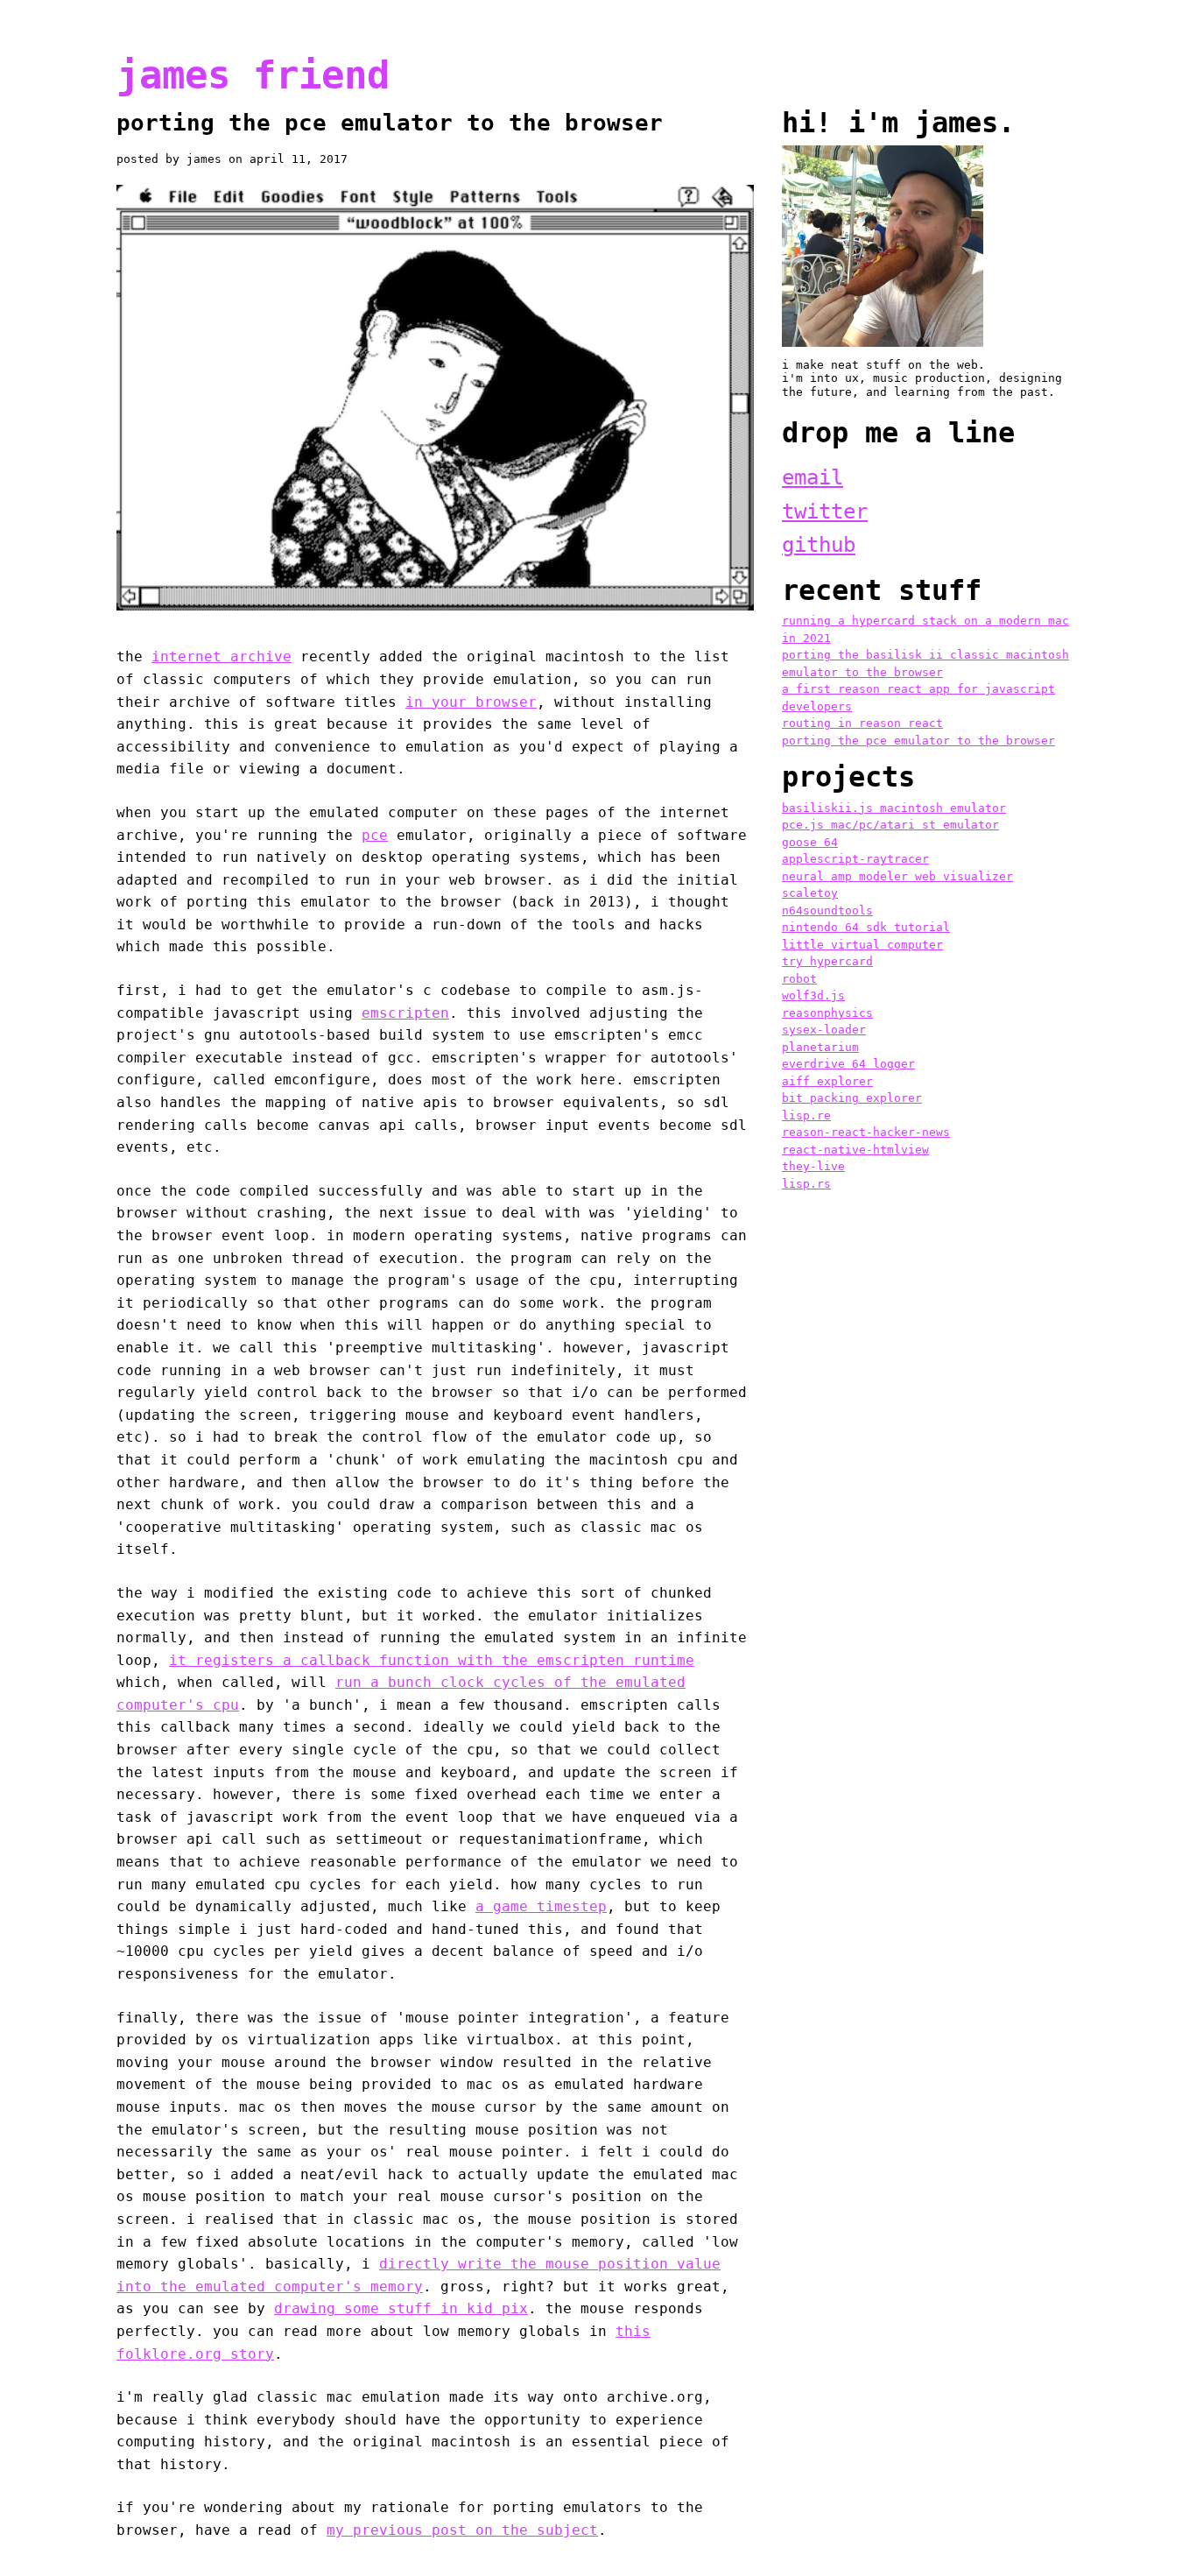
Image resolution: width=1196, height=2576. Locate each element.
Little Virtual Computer (862, 945)
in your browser (471, 702)
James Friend (253, 75)
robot (799, 979)
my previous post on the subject (462, 2530)
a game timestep (541, 1906)
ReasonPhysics (827, 1013)
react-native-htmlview (855, 1150)
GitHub (819, 545)
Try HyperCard (827, 961)
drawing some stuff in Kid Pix (401, 2308)
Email (813, 477)
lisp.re (806, 1115)
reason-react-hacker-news (866, 1132)
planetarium (820, 1047)
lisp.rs (806, 1184)
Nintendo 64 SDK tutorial (866, 927)
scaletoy (810, 893)
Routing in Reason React (862, 723)
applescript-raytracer (855, 859)
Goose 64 (810, 842)
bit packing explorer (852, 1098)
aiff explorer (827, 1081)
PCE (375, 835)
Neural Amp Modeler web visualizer (897, 876)
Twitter (825, 512)
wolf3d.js (813, 995)
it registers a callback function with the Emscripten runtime (432, 1660)
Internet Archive (222, 656)
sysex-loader (824, 1030)
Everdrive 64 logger (848, 1064)
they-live (813, 1166)
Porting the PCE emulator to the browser (918, 741)
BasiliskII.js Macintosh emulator (894, 808)
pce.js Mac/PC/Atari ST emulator (890, 825)
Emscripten (405, 1013)
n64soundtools (827, 910)
